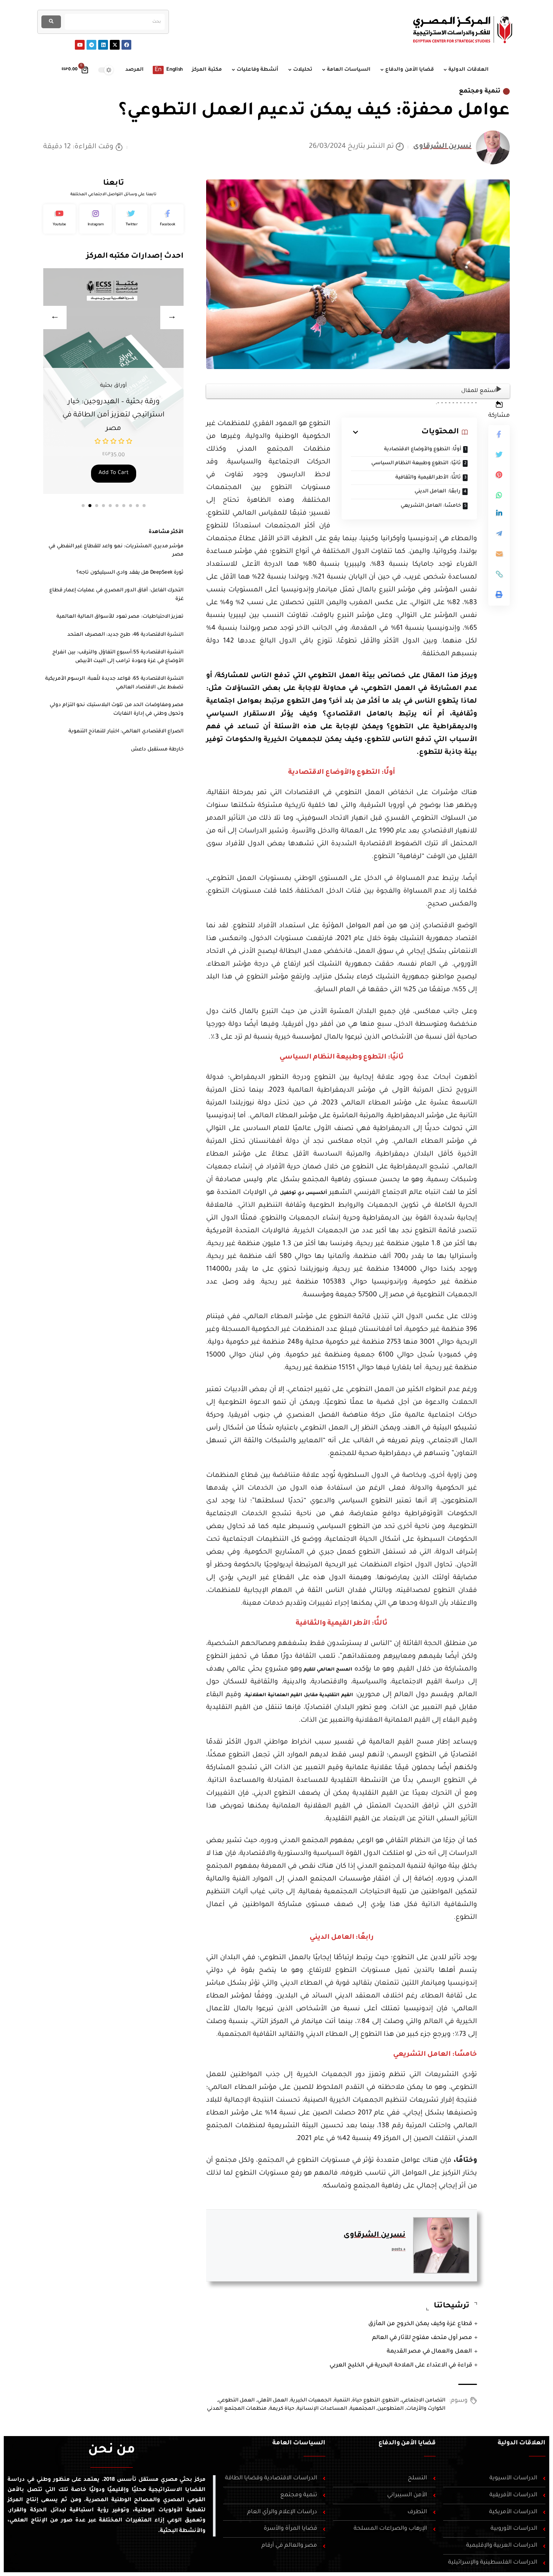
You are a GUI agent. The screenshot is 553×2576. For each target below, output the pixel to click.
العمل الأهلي (273, 2401)
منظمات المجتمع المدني (237, 2409)
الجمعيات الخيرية (311, 2401)
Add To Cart (114, 473)
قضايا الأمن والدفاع (407, 2443)
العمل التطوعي (237, 2401)
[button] (83, 506)
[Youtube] (80, 45)
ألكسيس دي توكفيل (303, 1193)
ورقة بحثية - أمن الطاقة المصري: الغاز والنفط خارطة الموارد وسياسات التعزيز (113, 415)
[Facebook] (126, 45)
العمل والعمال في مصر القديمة (429, 2352)
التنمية (342, 2401)
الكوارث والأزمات (426, 2409)
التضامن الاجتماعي (424, 2401)
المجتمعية (362, 2409)
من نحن (112, 2451)
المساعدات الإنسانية (322, 2409)
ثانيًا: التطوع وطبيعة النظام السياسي (416, 463)
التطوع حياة (366, 2401)
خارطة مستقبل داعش (157, 750)
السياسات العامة (299, 2443)
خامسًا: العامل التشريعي (431, 506)
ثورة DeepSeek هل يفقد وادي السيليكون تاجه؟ (130, 573)
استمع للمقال (479, 391)
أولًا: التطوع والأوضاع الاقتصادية (423, 449)
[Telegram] (91, 45)
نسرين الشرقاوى (442, 147)
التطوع (390, 2401)
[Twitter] (132, 219)
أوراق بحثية (113, 386)
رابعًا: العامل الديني (438, 491)
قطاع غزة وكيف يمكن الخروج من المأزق (420, 2324)
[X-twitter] (115, 45)
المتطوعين (390, 2409)
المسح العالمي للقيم (327, 1670)
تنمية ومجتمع (480, 91)
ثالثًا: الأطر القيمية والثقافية (428, 478)
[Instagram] (96, 219)
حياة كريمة (282, 2409)
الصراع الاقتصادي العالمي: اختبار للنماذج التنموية (126, 731)
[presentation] (55, 317)
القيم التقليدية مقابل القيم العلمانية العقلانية (299, 1695)
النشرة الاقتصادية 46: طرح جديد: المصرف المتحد (125, 635)
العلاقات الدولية (522, 2443)
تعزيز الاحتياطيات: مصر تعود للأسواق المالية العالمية (120, 617)
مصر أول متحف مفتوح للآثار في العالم (422, 2338)
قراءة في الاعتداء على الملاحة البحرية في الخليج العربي (401, 2366)
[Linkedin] (103, 45)
